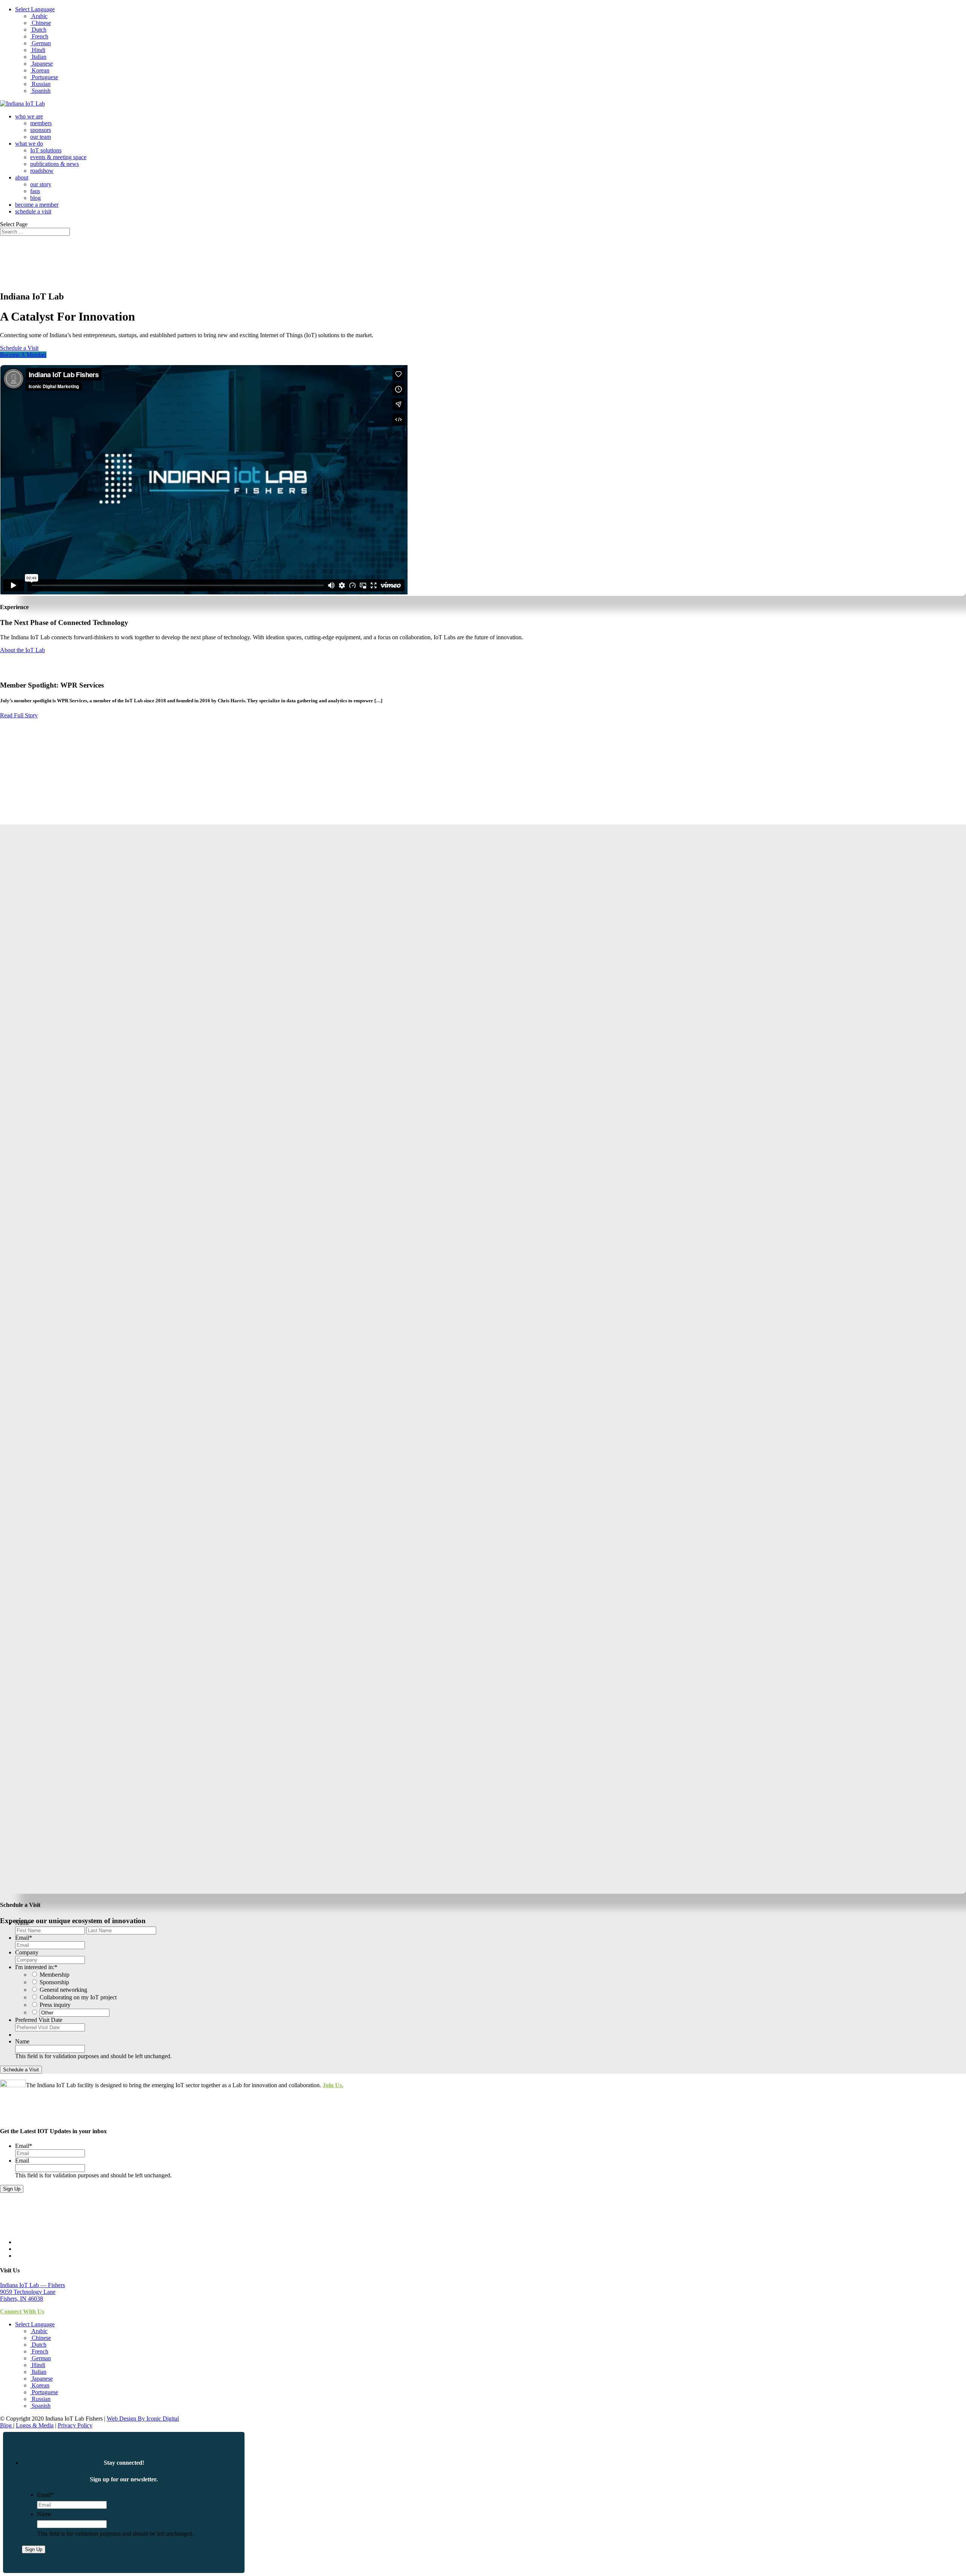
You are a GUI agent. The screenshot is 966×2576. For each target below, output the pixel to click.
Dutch (38, 30)
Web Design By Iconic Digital (143, 2419)
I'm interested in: (36, 1967)
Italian (38, 57)
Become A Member (23, 355)
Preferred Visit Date (39, 2020)
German (41, 43)
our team (41, 137)
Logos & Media (35, 2425)
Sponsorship (54, 1982)
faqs (35, 191)
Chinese (41, 23)
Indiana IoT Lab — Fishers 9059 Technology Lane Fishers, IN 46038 (32, 2292)
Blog (7, 2425)
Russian (40, 84)
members (41, 123)
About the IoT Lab (22, 650)
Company (27, 1952)
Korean (40, 70)
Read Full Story (19, 715)
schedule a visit (33, 211)
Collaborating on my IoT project (78, 1997)
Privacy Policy (75, 2425)
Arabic (39, 16)
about (22, 177)
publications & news (55, 164)
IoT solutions (46, 150)
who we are (29, 116)
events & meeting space (58, 157)
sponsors (41, 130)
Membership (55, 1975)
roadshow (42, 171)
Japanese (42, 64)
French (39, 36)
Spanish (40, 91)
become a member (37, 205)
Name (24, 1923)
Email (24, 1938)
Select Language (35, 9)
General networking (63, 1990)
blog (35, 198)
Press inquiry (55, 2005)
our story (41, 184)
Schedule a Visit (19, 348)
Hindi (38, 50)
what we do (29, 144)
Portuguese (44, 77)
